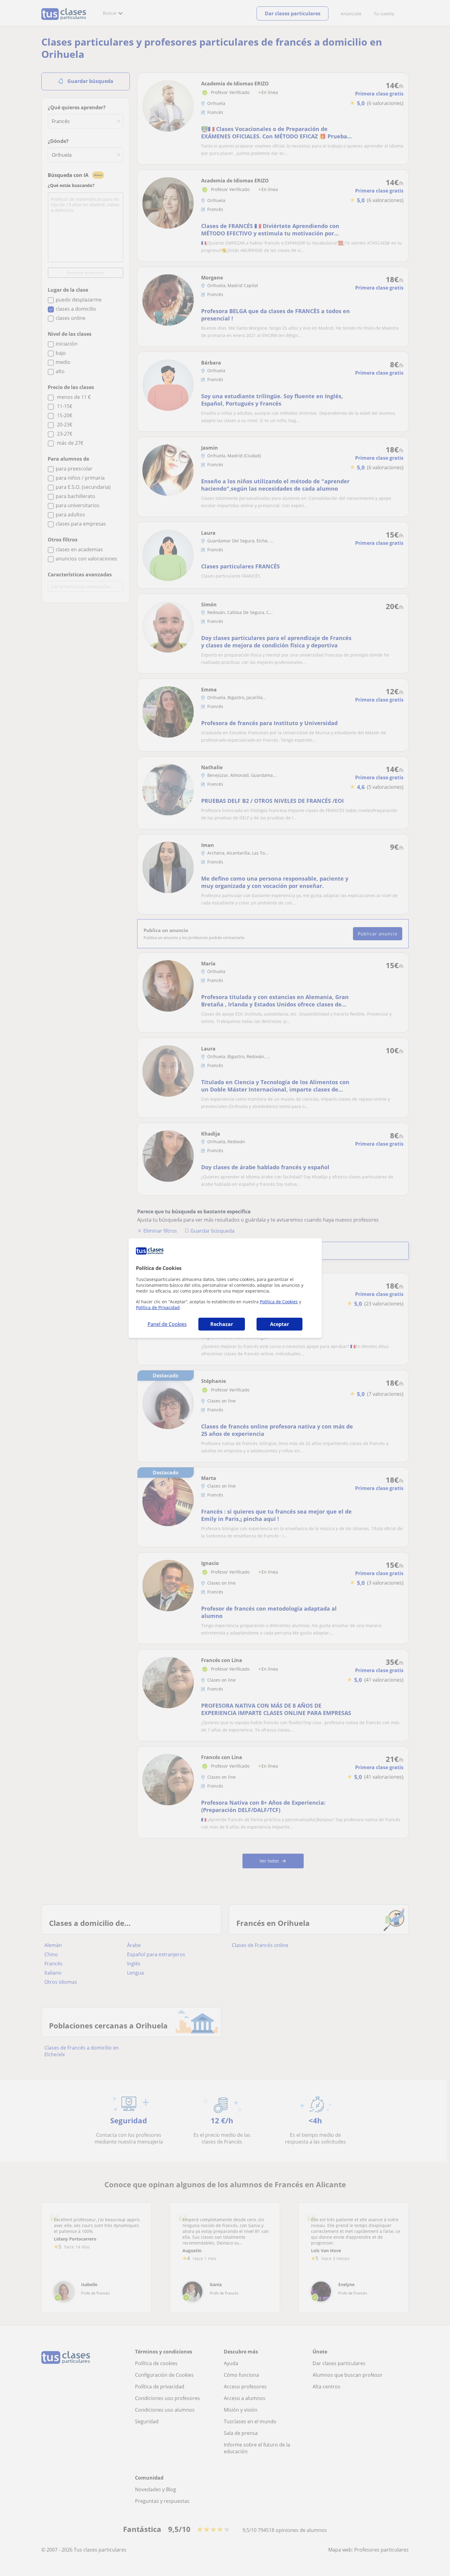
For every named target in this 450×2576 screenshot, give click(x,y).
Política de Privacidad (158, 1307)
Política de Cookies (279, 1302)
